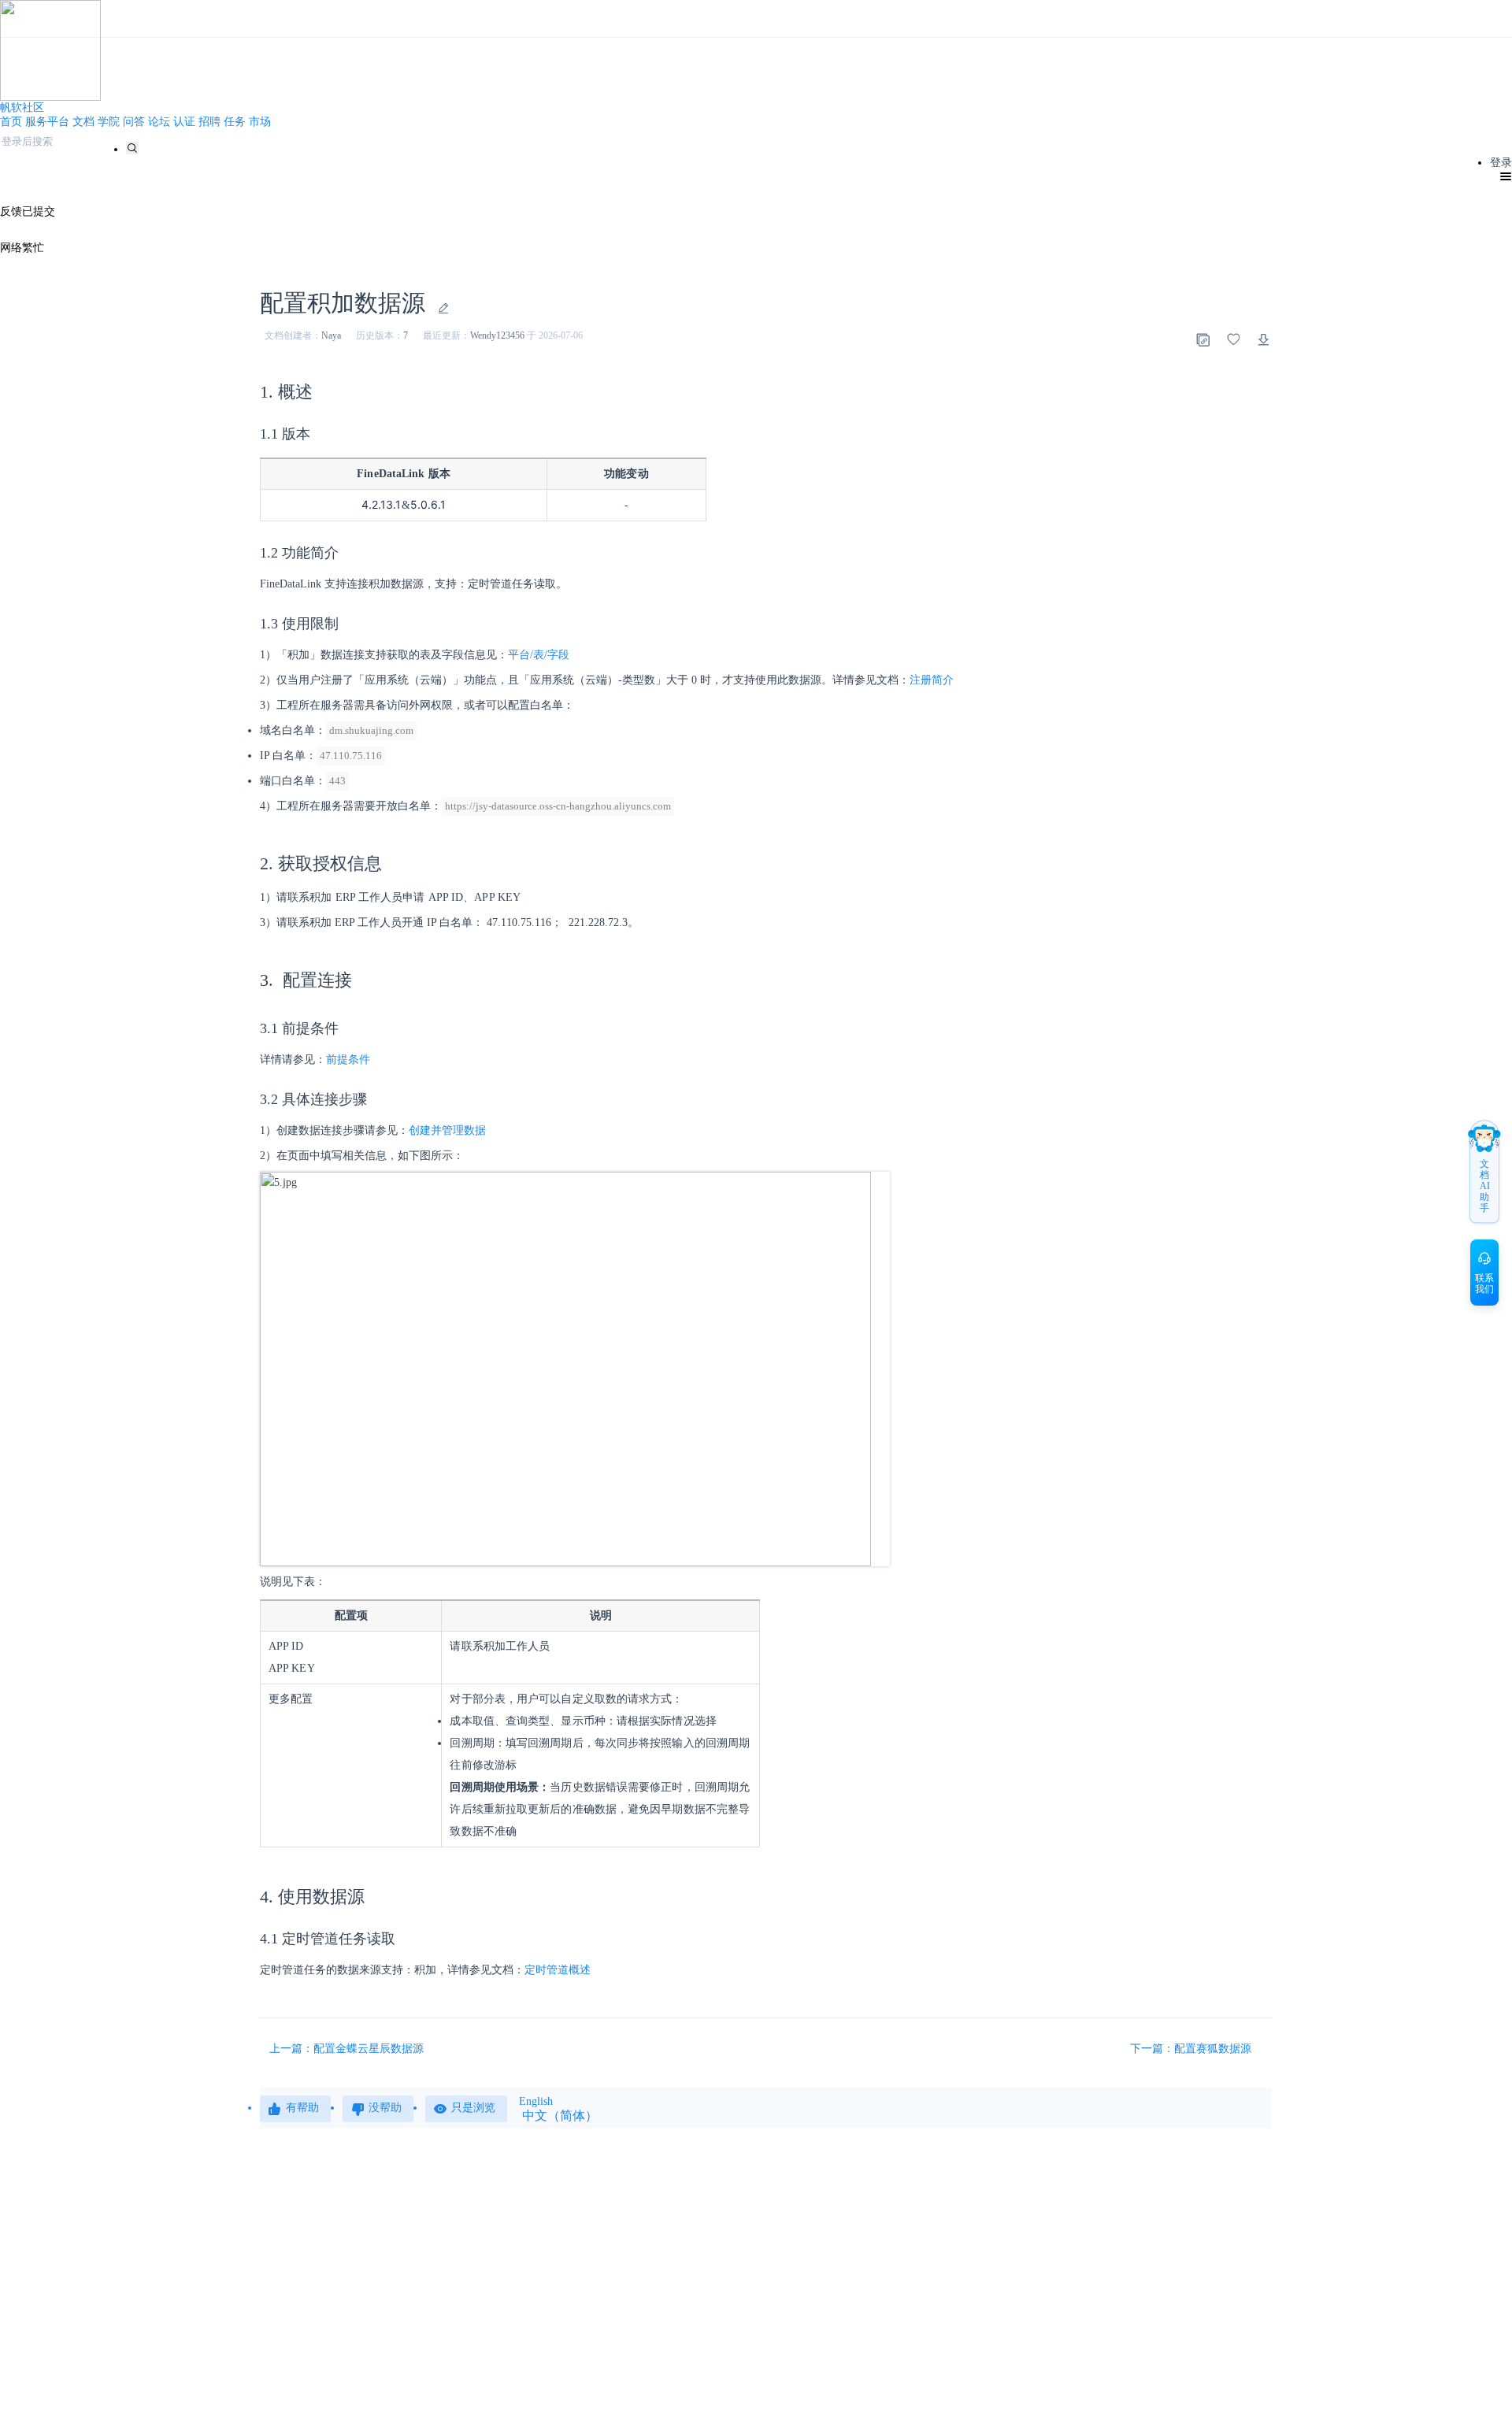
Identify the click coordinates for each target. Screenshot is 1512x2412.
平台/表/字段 (539, 655)
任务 (235, 122)
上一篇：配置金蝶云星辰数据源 (346, 2049)
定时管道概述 (558, 1970)
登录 (1501, 163)
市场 (260, 122)
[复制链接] (1203, 339)
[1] (132, 148)
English (536, 2101)
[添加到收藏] (1233, 339)
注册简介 (932, 680)
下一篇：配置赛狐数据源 (1192, 2049)
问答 (134, 122)
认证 (184, 122)
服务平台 (47, 122)
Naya (331, 335)
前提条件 (348, 1060)
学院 (109, 122)
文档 (83, 122)
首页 (11, 122)
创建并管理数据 (447, 1130)
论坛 (159, 122)
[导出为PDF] (1264, 339)
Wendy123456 (497, 335)
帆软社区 (22, 107)
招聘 (209, 122)
